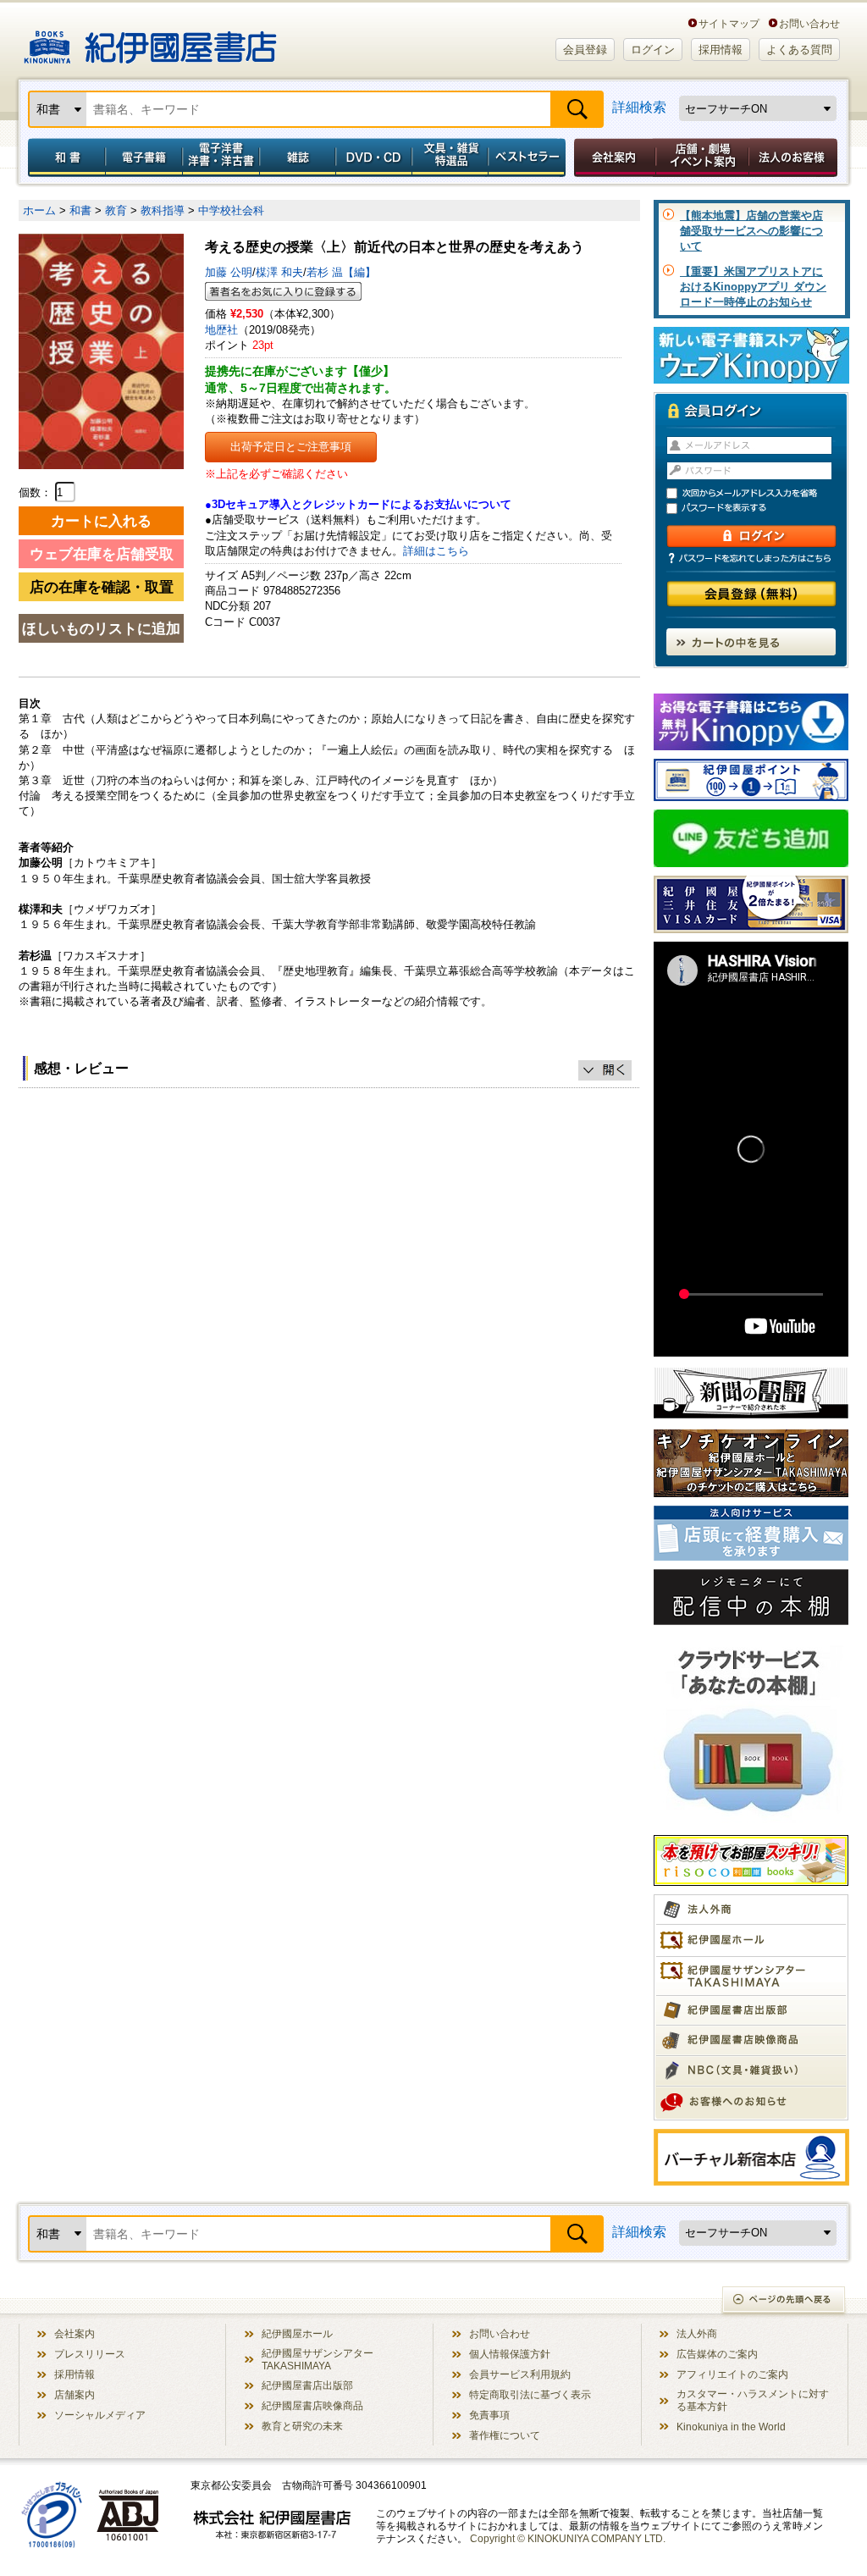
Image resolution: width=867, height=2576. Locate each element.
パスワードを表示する (759, 509)
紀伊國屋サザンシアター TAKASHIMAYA (318, 2359)
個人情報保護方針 (510, 2354)
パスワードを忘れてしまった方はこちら (751, 558)
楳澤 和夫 (279, 272)
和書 (64, 158)
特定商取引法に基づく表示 (530, 2394)
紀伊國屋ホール (297, 2333)
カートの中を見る (751, 642)
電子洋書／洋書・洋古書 (221, 158)
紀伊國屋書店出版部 (307, 2385)
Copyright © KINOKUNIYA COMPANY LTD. (568, 2538)
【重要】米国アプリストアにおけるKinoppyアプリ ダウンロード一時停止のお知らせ (753, 287)
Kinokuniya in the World (731, 2427)
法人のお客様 (794, 158)
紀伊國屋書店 (150, 41)
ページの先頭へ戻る (784, 2301)
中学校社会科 (231, 210)
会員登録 (585, 50)
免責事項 (489, 2415)
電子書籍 (144, 158)
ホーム (39, 210)
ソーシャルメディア (100, 2415)
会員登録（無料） (751, 594)
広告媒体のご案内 (717, 2354)
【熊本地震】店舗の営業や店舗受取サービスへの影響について (751, 231)
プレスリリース (90, 2354)
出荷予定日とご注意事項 (291, 447)
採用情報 (721, 50)
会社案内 (612, 158)
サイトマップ (729, 23)
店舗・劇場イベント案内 (702, 158)
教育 (116, 210)
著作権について (505, 2435)
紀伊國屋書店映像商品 (312, 2405)
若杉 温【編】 (341, 272)
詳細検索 (639, 107)
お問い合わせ (809, 23)
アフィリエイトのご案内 (732, 2374)
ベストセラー (529, 158)
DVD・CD (374, 158)
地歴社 (221, 330)
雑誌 (298, 158)
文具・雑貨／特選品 (450, 158)
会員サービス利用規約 (520, 2374)
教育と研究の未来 (302, 2426)
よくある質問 (799, 50)
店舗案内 (75, 2394)
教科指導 (163, 210)
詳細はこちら (436, 551)
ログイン (653, 50)
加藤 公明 (229, 272)
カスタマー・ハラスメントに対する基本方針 (753, 2400)
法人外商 (697, 2333)
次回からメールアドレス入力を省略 (759, 493)
